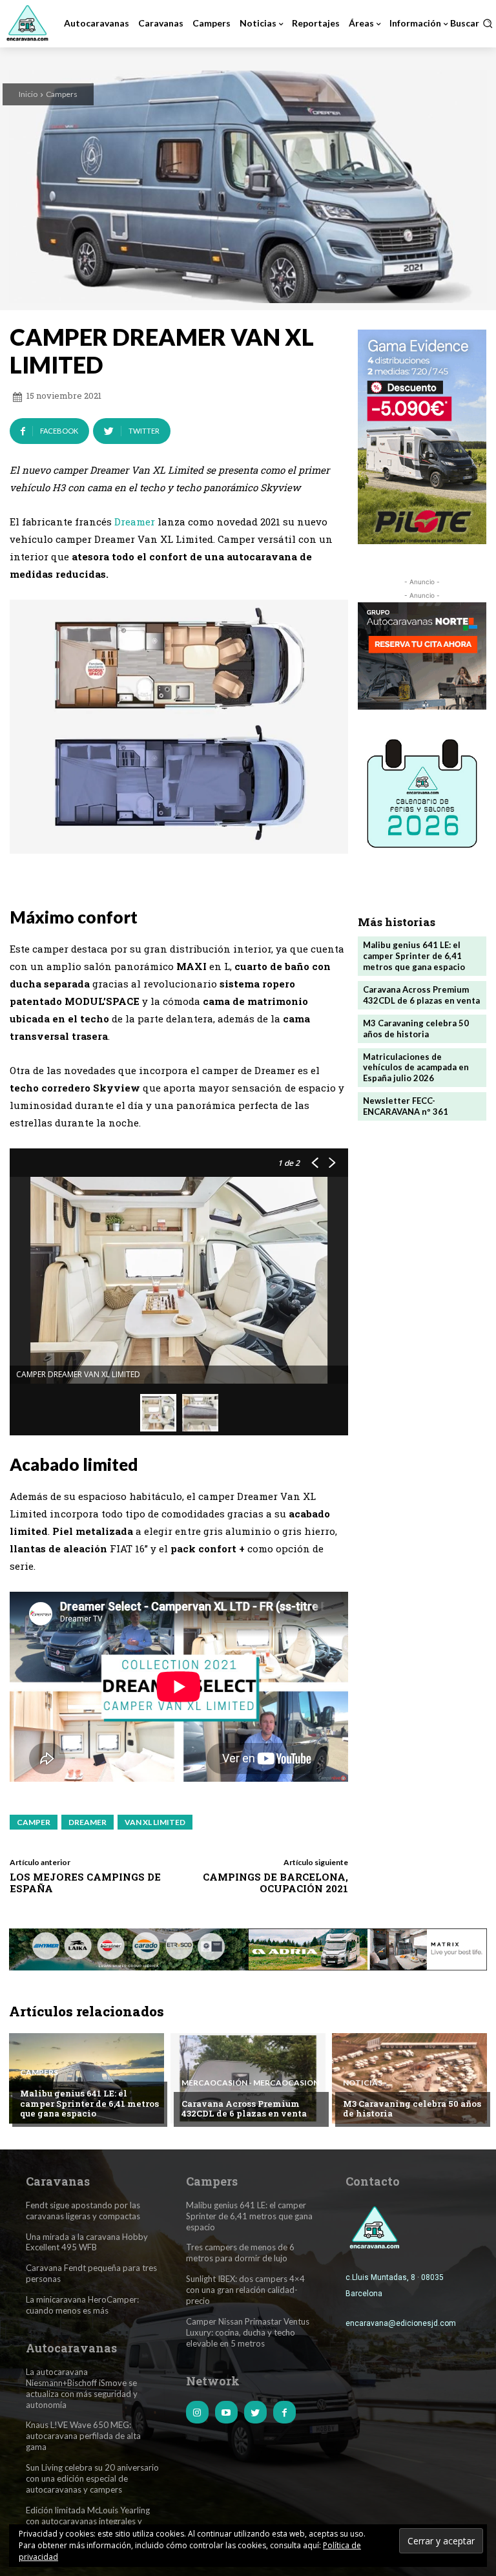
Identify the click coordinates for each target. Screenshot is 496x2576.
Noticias (363, 2083)
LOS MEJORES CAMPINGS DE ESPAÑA (85, 1883)
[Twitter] (255, 2412)
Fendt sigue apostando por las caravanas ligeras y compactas (83, 2211)
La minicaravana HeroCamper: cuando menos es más (82, 2305)
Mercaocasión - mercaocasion (250, 2083)
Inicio (28, 94)
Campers (62, 94)
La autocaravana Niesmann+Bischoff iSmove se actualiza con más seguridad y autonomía (82, 2388)
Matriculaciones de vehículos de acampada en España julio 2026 (416, 1068)
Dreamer (135, 522)
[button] (471, 23)
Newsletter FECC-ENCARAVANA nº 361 (406, 1106)
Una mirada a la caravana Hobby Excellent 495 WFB (87, 2242)
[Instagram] (197, 2412)
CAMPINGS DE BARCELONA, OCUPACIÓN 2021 (275, 1883)
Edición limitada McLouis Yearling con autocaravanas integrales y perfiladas (88, 2521)
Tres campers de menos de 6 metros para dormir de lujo (240, 2253)
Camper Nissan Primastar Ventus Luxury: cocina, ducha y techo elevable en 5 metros (248, 2332)
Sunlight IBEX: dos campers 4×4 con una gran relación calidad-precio (245, 2290)
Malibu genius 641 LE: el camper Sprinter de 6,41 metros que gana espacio (414, 956)
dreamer (88, 1822)
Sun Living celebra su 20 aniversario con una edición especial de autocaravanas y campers (92, 2478)
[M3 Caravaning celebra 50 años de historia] (409, 2078)
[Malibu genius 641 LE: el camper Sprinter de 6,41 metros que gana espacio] (87, 2078)
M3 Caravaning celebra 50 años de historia (416, 1029)
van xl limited (155, 1822)
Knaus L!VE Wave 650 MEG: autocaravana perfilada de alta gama (83, 2436)
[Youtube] (226, 2412)
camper (34, 1822)
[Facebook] (284, 2412)
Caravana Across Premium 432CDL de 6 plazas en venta (421, 995)
